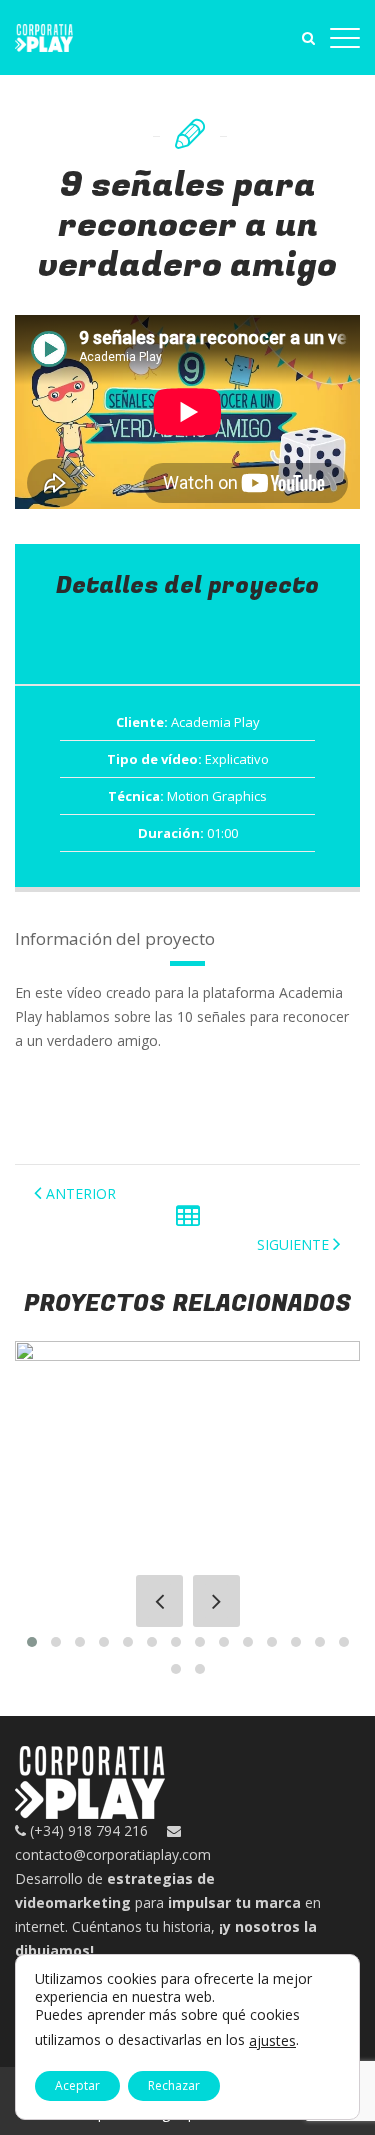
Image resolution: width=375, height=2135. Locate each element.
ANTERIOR (81, 1193)
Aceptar (77, 2085)
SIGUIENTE (293, 1244)
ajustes (272, 2041)
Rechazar (174, 2085)
